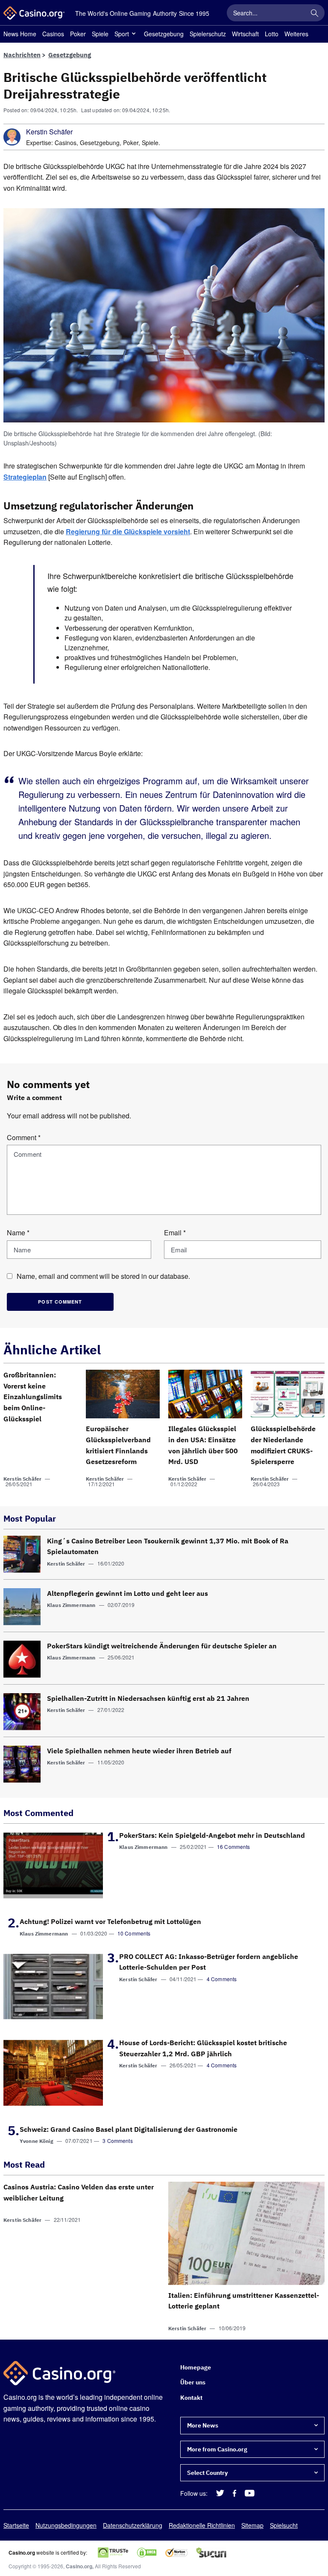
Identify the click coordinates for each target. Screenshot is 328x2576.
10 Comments (134, 1933)
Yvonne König (37, 2141)
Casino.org (79, 2566)
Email (175, 1233)
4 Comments (222, 1979)
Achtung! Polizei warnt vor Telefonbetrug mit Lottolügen (110, 1921)
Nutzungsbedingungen (66, 2525)
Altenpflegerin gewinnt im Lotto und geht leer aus (127, 1593)
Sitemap (252, 2525)
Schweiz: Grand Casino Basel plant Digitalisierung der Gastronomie (129, 2129)
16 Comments (234, 1847)
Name (18, 1233)
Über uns (193, 2383)
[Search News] (314, 13)
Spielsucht (284, 2525)
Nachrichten (22, 55)
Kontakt (191, 2398)
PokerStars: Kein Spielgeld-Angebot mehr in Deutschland (212, 1835)
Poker (78, 34)
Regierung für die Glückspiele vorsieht (128, 531)
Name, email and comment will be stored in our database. (103, 1276)
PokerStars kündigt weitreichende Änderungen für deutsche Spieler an (162, 1646)
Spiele (100, 34)
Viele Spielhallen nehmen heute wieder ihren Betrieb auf (139, 1751)
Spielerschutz (208, 34)
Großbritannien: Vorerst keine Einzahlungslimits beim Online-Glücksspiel (33, 1397)
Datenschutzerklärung (133, 2525)
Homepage (196, 2367)
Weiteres (296, 34)
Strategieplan (25, 477)
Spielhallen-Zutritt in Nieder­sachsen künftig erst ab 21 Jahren (148, 1698)
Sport (122, 34)
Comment (24, 1137)
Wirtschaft (245, 34)
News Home (20, 34)
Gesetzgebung (164, 34)
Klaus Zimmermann (71, 1605)
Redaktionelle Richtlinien (202, 2525)
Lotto (272, 34)
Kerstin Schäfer (49, 132)
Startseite (16, 2525)
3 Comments (118, 2141)
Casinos (53, 34)
